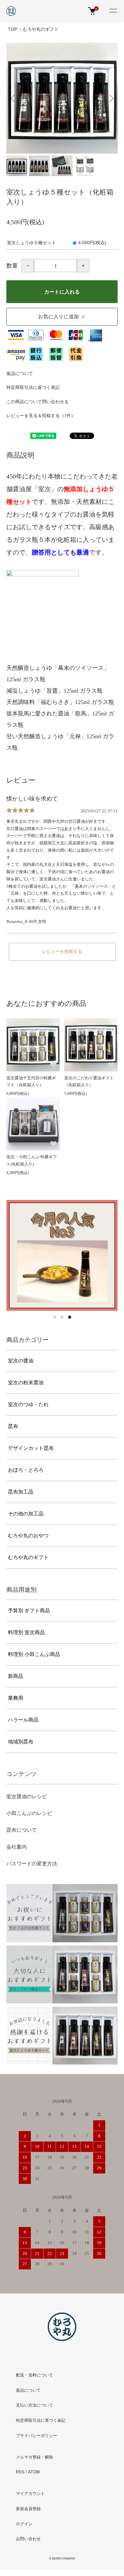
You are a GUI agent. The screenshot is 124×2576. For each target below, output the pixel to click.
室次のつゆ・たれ (28, 1404)
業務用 (16, 1698)
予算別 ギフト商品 (29, 1611)
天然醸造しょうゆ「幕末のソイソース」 (58, 668)
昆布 (13, 1426)
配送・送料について (34, 2375)
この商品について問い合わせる (38, 402)
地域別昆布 (21, 1742)
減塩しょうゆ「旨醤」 (35, 691)
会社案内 (17, 1847)
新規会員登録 (28, 2509)
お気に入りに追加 (59, 317)
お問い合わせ (28, 2539)
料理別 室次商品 (26, 1632)
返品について (20, 374)
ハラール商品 (23, 1720)
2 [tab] (62, 1317)
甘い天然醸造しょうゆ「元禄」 (46, 736)
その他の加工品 (26, 1514)
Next (110, 98)
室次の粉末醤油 (26, 1383)
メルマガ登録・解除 (34, 2457)
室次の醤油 (21, 1361)
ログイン (24, 2524)
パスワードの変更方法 (32, 1864)
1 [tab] (54, 1317)
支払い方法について (34, 2405)
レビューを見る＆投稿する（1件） (41, 416)
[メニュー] (113, 11)
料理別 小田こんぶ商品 (34, 1654)
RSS (20, 2472)
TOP (13, 29)
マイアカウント (30, 2494)
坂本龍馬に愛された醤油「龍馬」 (49, 714)
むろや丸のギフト (41, 29)
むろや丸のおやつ (28, 1535)
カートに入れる (62, 292)
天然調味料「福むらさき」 (41, 702)
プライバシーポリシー (37, 2436)
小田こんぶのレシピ (29, 1813)
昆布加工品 (21, 1492)
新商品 (16, 1676)
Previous (14, 98)
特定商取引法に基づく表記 (33, 387)
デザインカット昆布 (31, 1448)
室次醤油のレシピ (27, 1796)
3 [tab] (70, 1317)
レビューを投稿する (62, 952)
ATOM (34, 2472)
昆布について (22, 1830)
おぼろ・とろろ (26, 1470)
